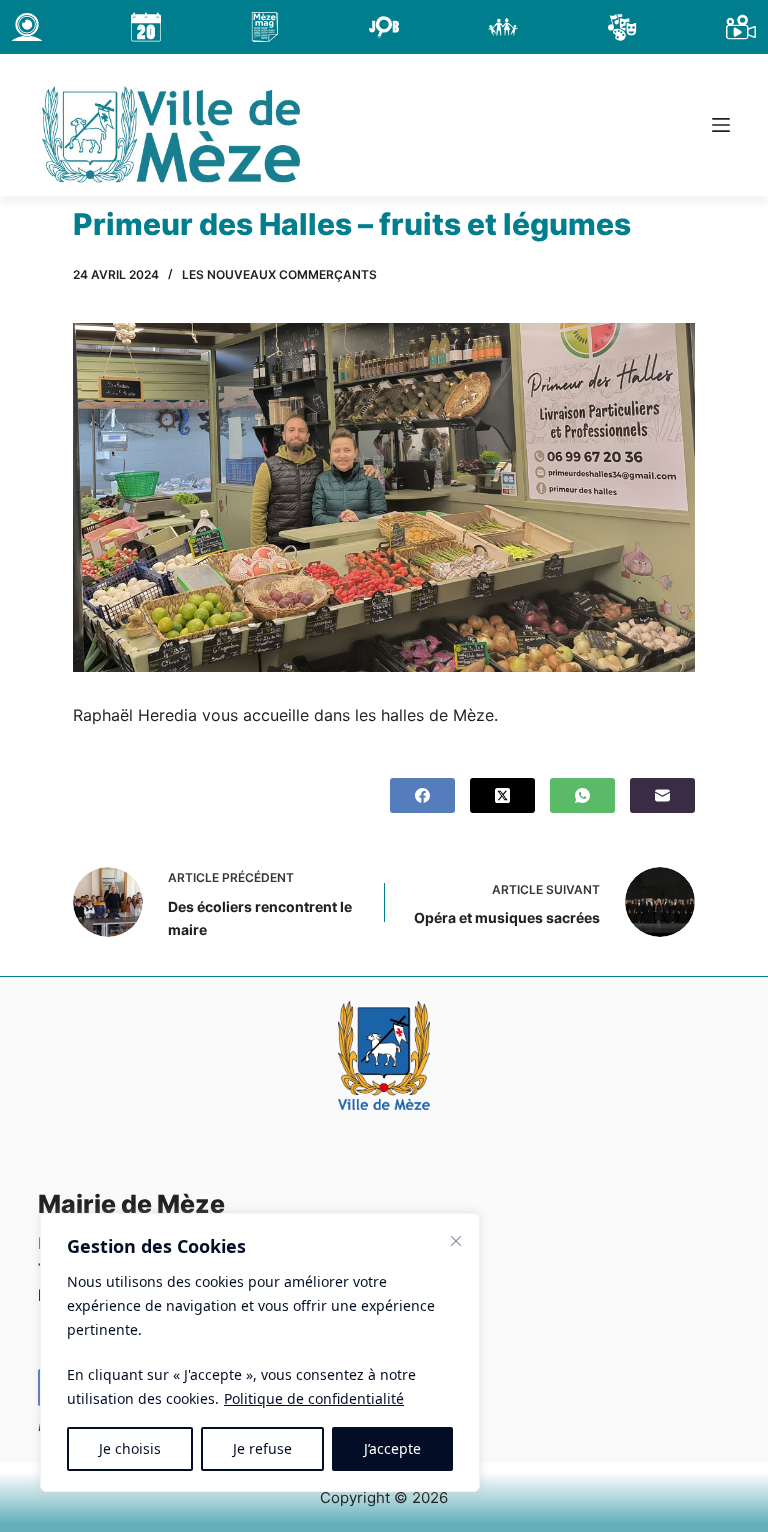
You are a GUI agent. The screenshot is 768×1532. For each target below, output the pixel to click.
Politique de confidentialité (314, 1398)
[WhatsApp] (582, 795)
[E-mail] (662, 795)
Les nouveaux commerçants (279, 274)
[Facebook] (422, 795)
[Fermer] (456, 1241)
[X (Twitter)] (502, 795)
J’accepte (392, 1448)
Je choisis (130, 1448)
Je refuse (262, 1448)
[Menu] (721, 125)
